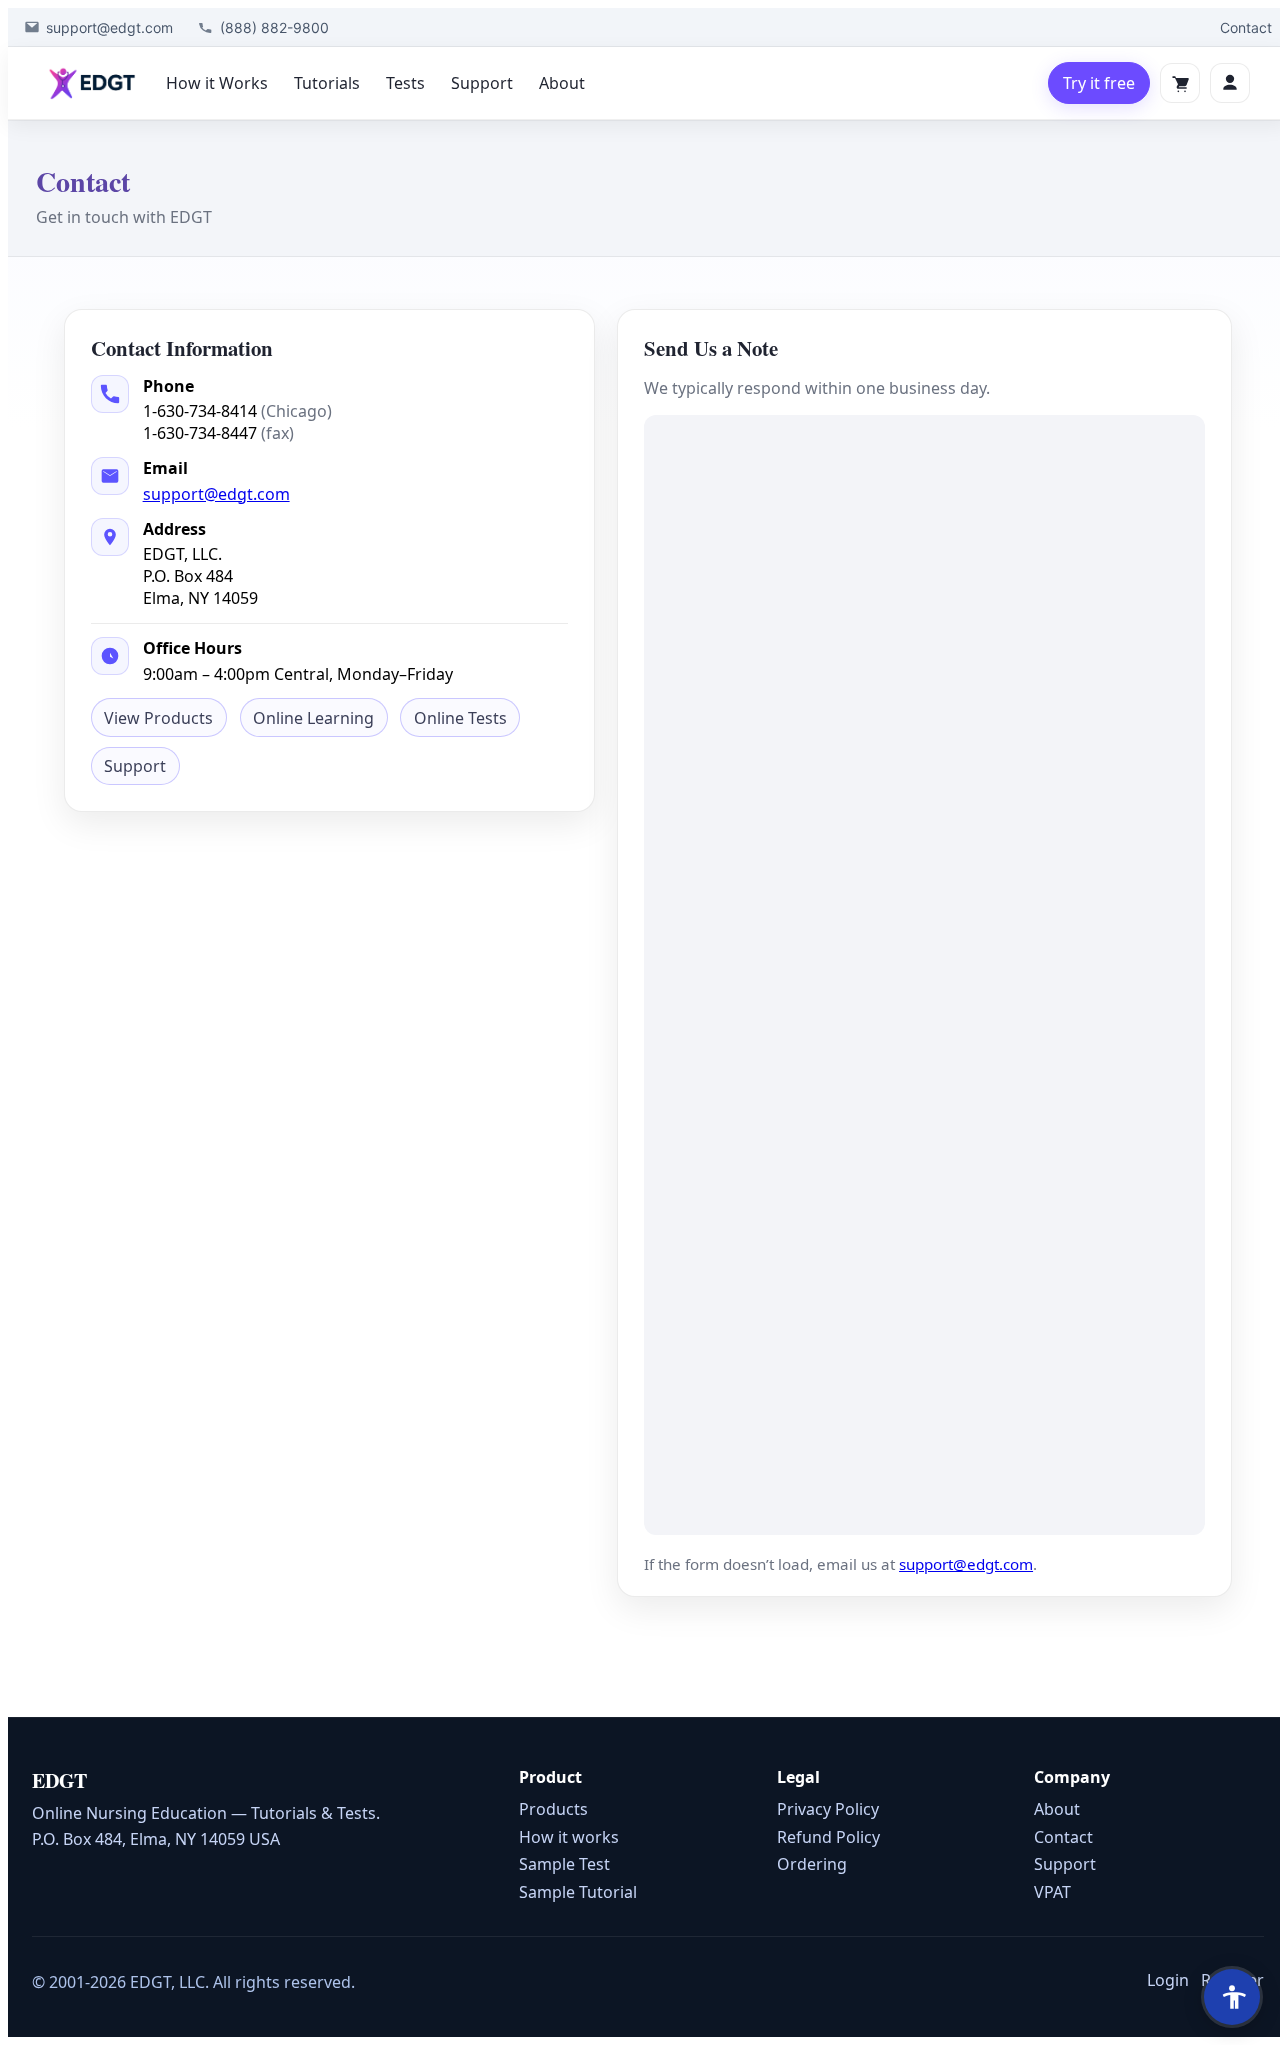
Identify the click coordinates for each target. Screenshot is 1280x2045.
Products (553, 1809)
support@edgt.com (109, 27)
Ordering (812, 1864)
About (562, 83)
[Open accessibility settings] (1232, 1997)
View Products (158, 718)
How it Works (217, 83)
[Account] (1230, 83)
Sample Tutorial (578, 1892)
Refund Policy (828, 1837)
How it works (569, 1837)
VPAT (1052, 1892)
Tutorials (327, 83)
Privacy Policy (828, 1809)
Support (482, 83)
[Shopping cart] (1180, 83)
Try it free (1099, 83)
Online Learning (313, 718)
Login (1168, 1980)
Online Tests (460, 718)
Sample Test (564, 1864)
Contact (1246, 27)
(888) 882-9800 (274, 27)
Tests (405, 83)
